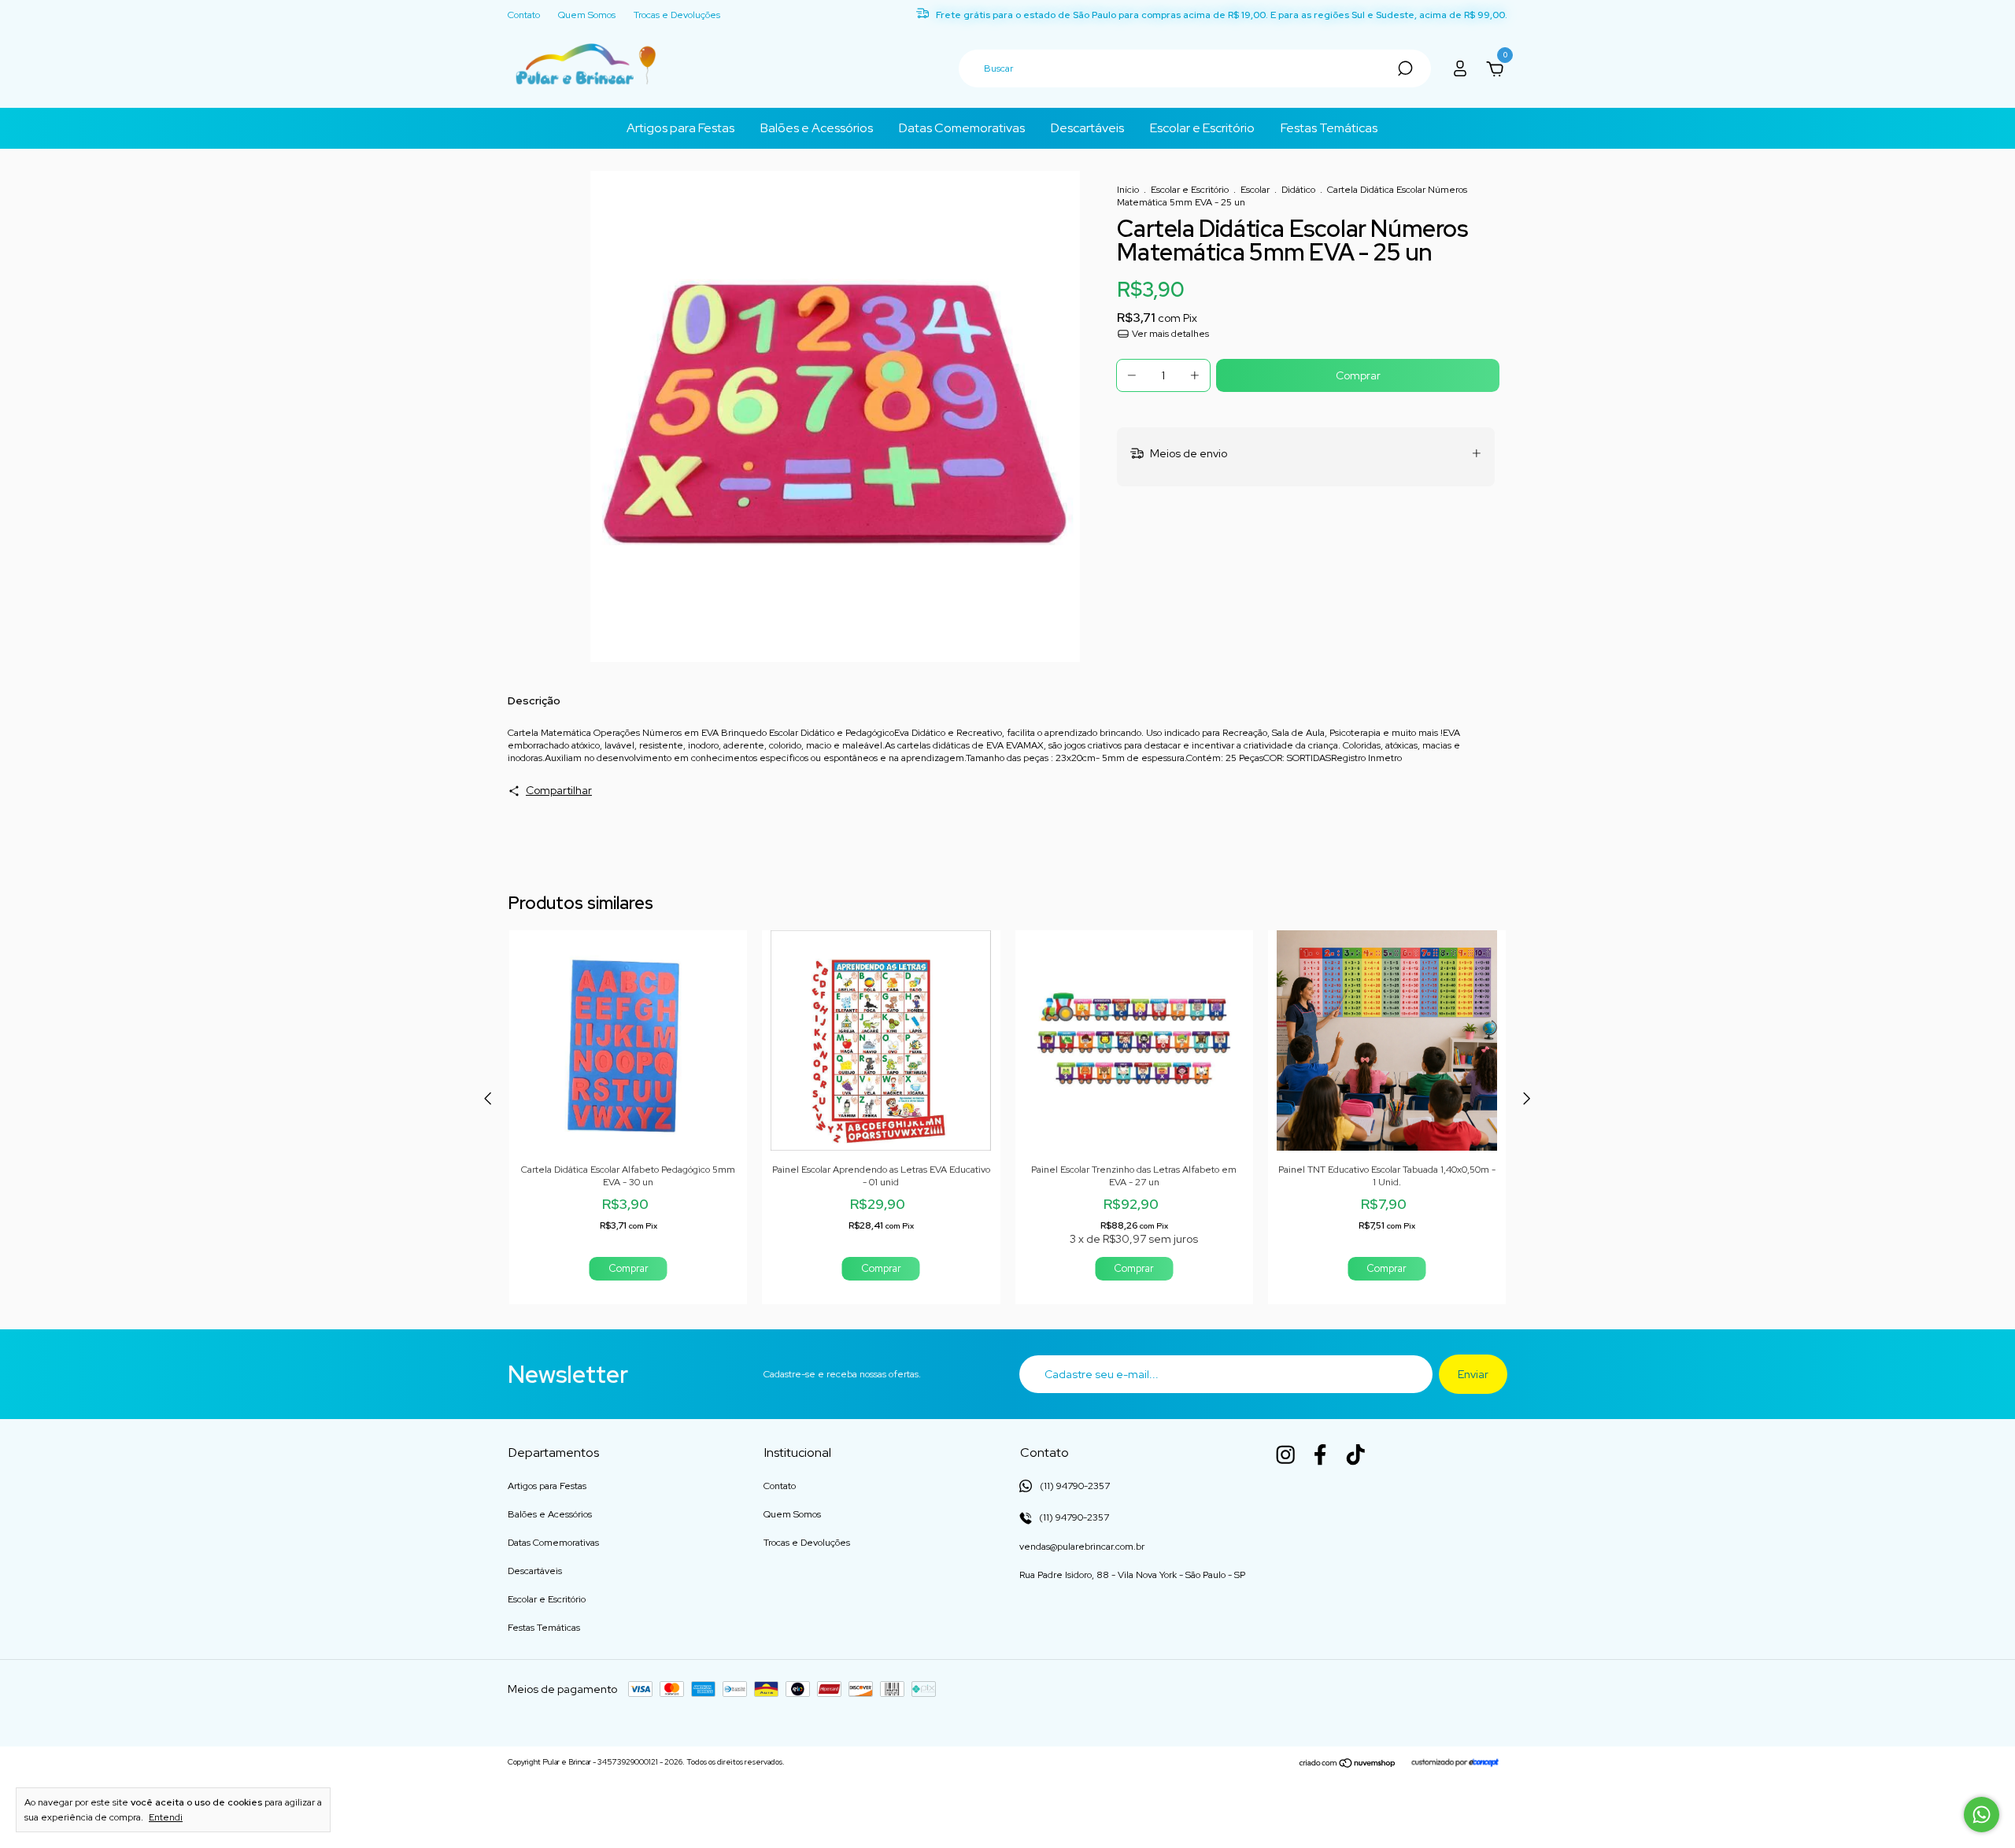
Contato (524, 15)
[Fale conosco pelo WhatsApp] (1982, 1815)
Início (1128, 190)
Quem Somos (587, 15)
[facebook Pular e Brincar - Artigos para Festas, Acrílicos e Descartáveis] (1320, 1454)
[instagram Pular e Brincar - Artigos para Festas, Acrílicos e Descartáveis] (1285, 1454)
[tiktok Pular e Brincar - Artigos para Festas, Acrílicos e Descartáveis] (1355, 1454)
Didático (1298, 190)
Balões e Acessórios (817, 128)
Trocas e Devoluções (677, 15)
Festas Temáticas (1329, 128)
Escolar (1255, 190)
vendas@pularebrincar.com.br (1082, 1547)
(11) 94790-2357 (1073, 1517)
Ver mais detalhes (1169, 334)
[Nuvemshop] (1348, 1764)
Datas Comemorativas (962, 128)
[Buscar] (1404, 68)
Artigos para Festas (680, 128)
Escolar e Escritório (1202, 128)
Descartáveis (1087, 128)
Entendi (166, 1817)
